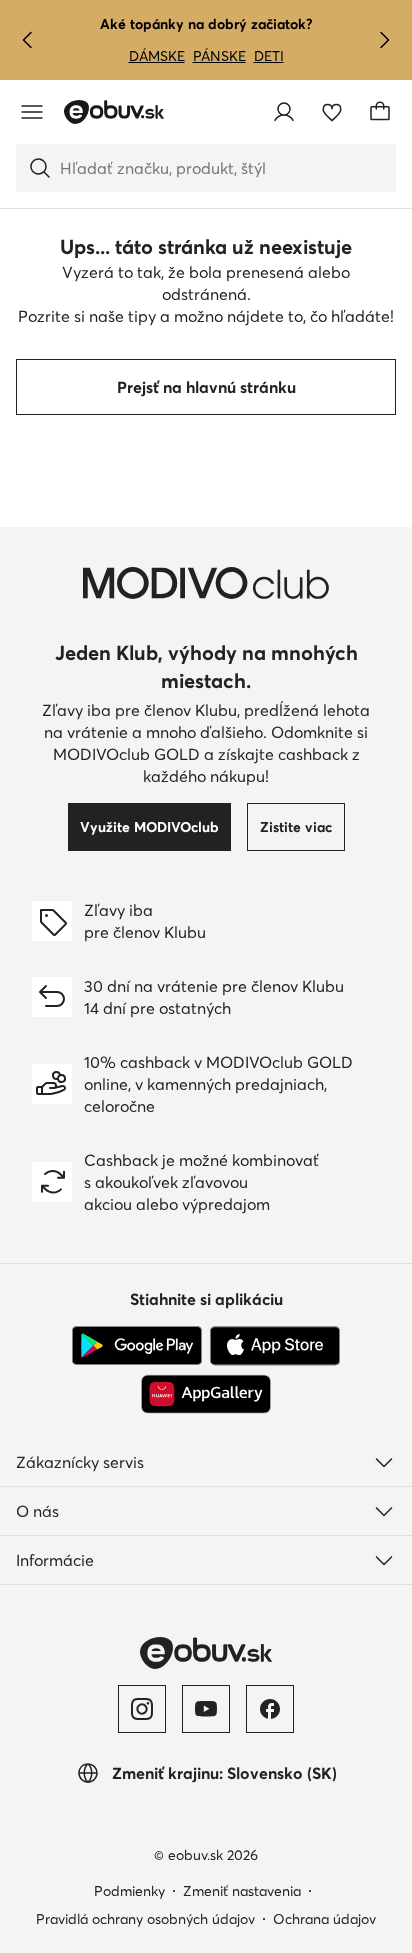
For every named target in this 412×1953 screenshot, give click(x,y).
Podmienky (129, 1891)
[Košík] (380, 112)
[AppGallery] (206, 1394)
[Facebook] (270, 1709)
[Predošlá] (28, 40)
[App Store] (275, 1346)
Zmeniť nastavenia (242, 1891)
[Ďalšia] (384, 40)
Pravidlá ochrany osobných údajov (145, 1919)
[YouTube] (206, 1709)
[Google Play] (137, 1346)
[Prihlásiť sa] (284, 112)
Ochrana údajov (324, 1919)
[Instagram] (142, 1709)
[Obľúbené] (332, 112)
